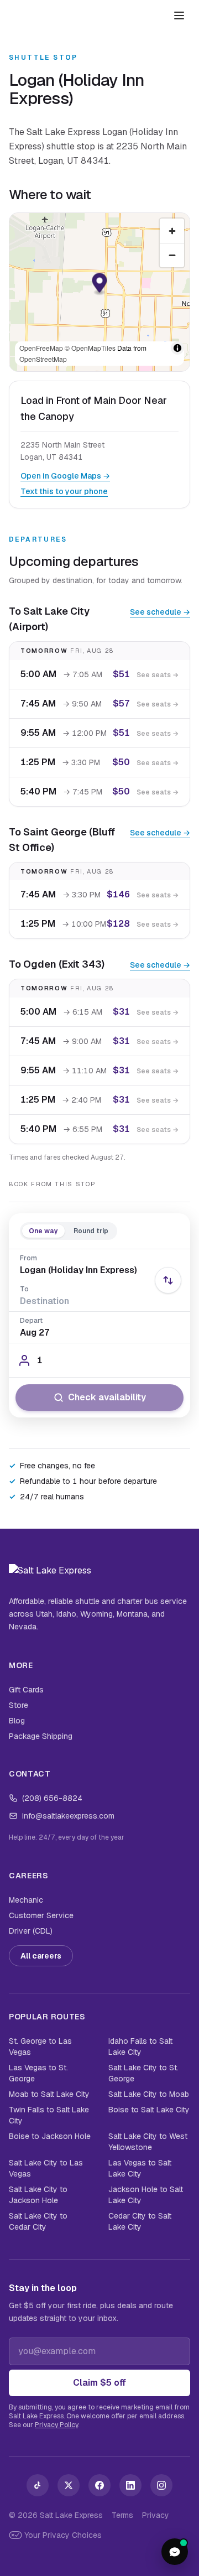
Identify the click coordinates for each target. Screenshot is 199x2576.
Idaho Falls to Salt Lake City (140, 2047)
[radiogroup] (69, 1231)
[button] (100, 285)
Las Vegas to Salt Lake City (140, 2168)
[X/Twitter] (69, 2485)
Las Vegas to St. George (38, 2073)
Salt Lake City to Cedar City (38, 2221)
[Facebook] (99, 2485)
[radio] (43, 1231)
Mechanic (26, 1900)
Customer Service (41, 1915)
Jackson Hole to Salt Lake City (146, 2195)
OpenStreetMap (43, 359)
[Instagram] (161, 2485)
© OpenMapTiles (90, 348)
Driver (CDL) (31, 1931)
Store (19, 1705)
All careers (41, 1956)
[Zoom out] (172, 255)
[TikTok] (38, 2485)
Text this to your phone (64, 491)
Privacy (156, 2515)
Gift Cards (26, 1690)
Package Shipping (41, 1736)
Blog (17, 1721)
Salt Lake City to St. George (143, 2073)
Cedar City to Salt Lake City (140, 2221)
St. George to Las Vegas (40, 2047)
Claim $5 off (99, 2383)
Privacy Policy (56, 2425)
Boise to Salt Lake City (149, 2110)
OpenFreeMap (41, 348)
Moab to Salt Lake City (49, 2094)
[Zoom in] (172, 231)
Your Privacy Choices (63, 2535)
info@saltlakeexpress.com (68, 1816)
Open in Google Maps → (65, 476)
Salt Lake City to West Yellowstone (148, 2142)
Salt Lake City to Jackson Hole (38, 2195)
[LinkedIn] (130, 2485)
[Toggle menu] (179, 15)
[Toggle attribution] (177, 348)
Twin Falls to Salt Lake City (49, 2115)
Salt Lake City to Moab (149, 2094)
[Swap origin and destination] (168, 1280)
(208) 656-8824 (52, 1798)
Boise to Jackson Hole (50, 2136)
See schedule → (160, 612)
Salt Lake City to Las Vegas (46, 2168)
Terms (122, 2515)
